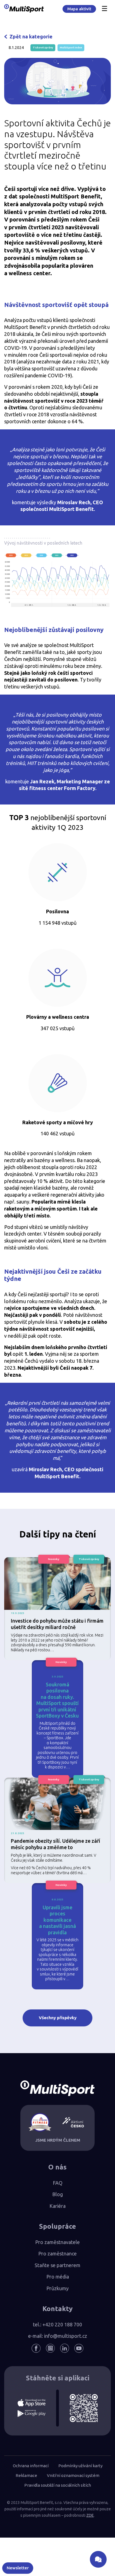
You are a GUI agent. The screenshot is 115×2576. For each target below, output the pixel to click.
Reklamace (26, 2475)
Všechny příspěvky (58, 2018)
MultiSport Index (71, 47)
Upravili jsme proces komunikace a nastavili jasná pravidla (57, 1920)
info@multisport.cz (66, 2336)
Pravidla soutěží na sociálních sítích (58, 2485)
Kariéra (57, 2206)
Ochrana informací (31, 2466)
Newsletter (18, 2568)
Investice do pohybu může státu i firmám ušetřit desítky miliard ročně (57, 1624)
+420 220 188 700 (62, 2324)
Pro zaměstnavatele (57, 2242)
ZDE (90, 2515)
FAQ (58, 2183)
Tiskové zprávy (43, 47)
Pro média (58, 2277)
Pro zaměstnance (57, 2253)
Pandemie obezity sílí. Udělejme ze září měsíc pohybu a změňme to (56, 1844)
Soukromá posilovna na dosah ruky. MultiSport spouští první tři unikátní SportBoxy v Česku (57, 1700)
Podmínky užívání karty (80, 2466)
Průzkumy (57, 2288)
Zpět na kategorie (31, 36)
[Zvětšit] (99, 558)
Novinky (54, 1559)
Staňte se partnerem (57, 2265)
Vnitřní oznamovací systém (73, 2475)
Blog (57, 2194)
